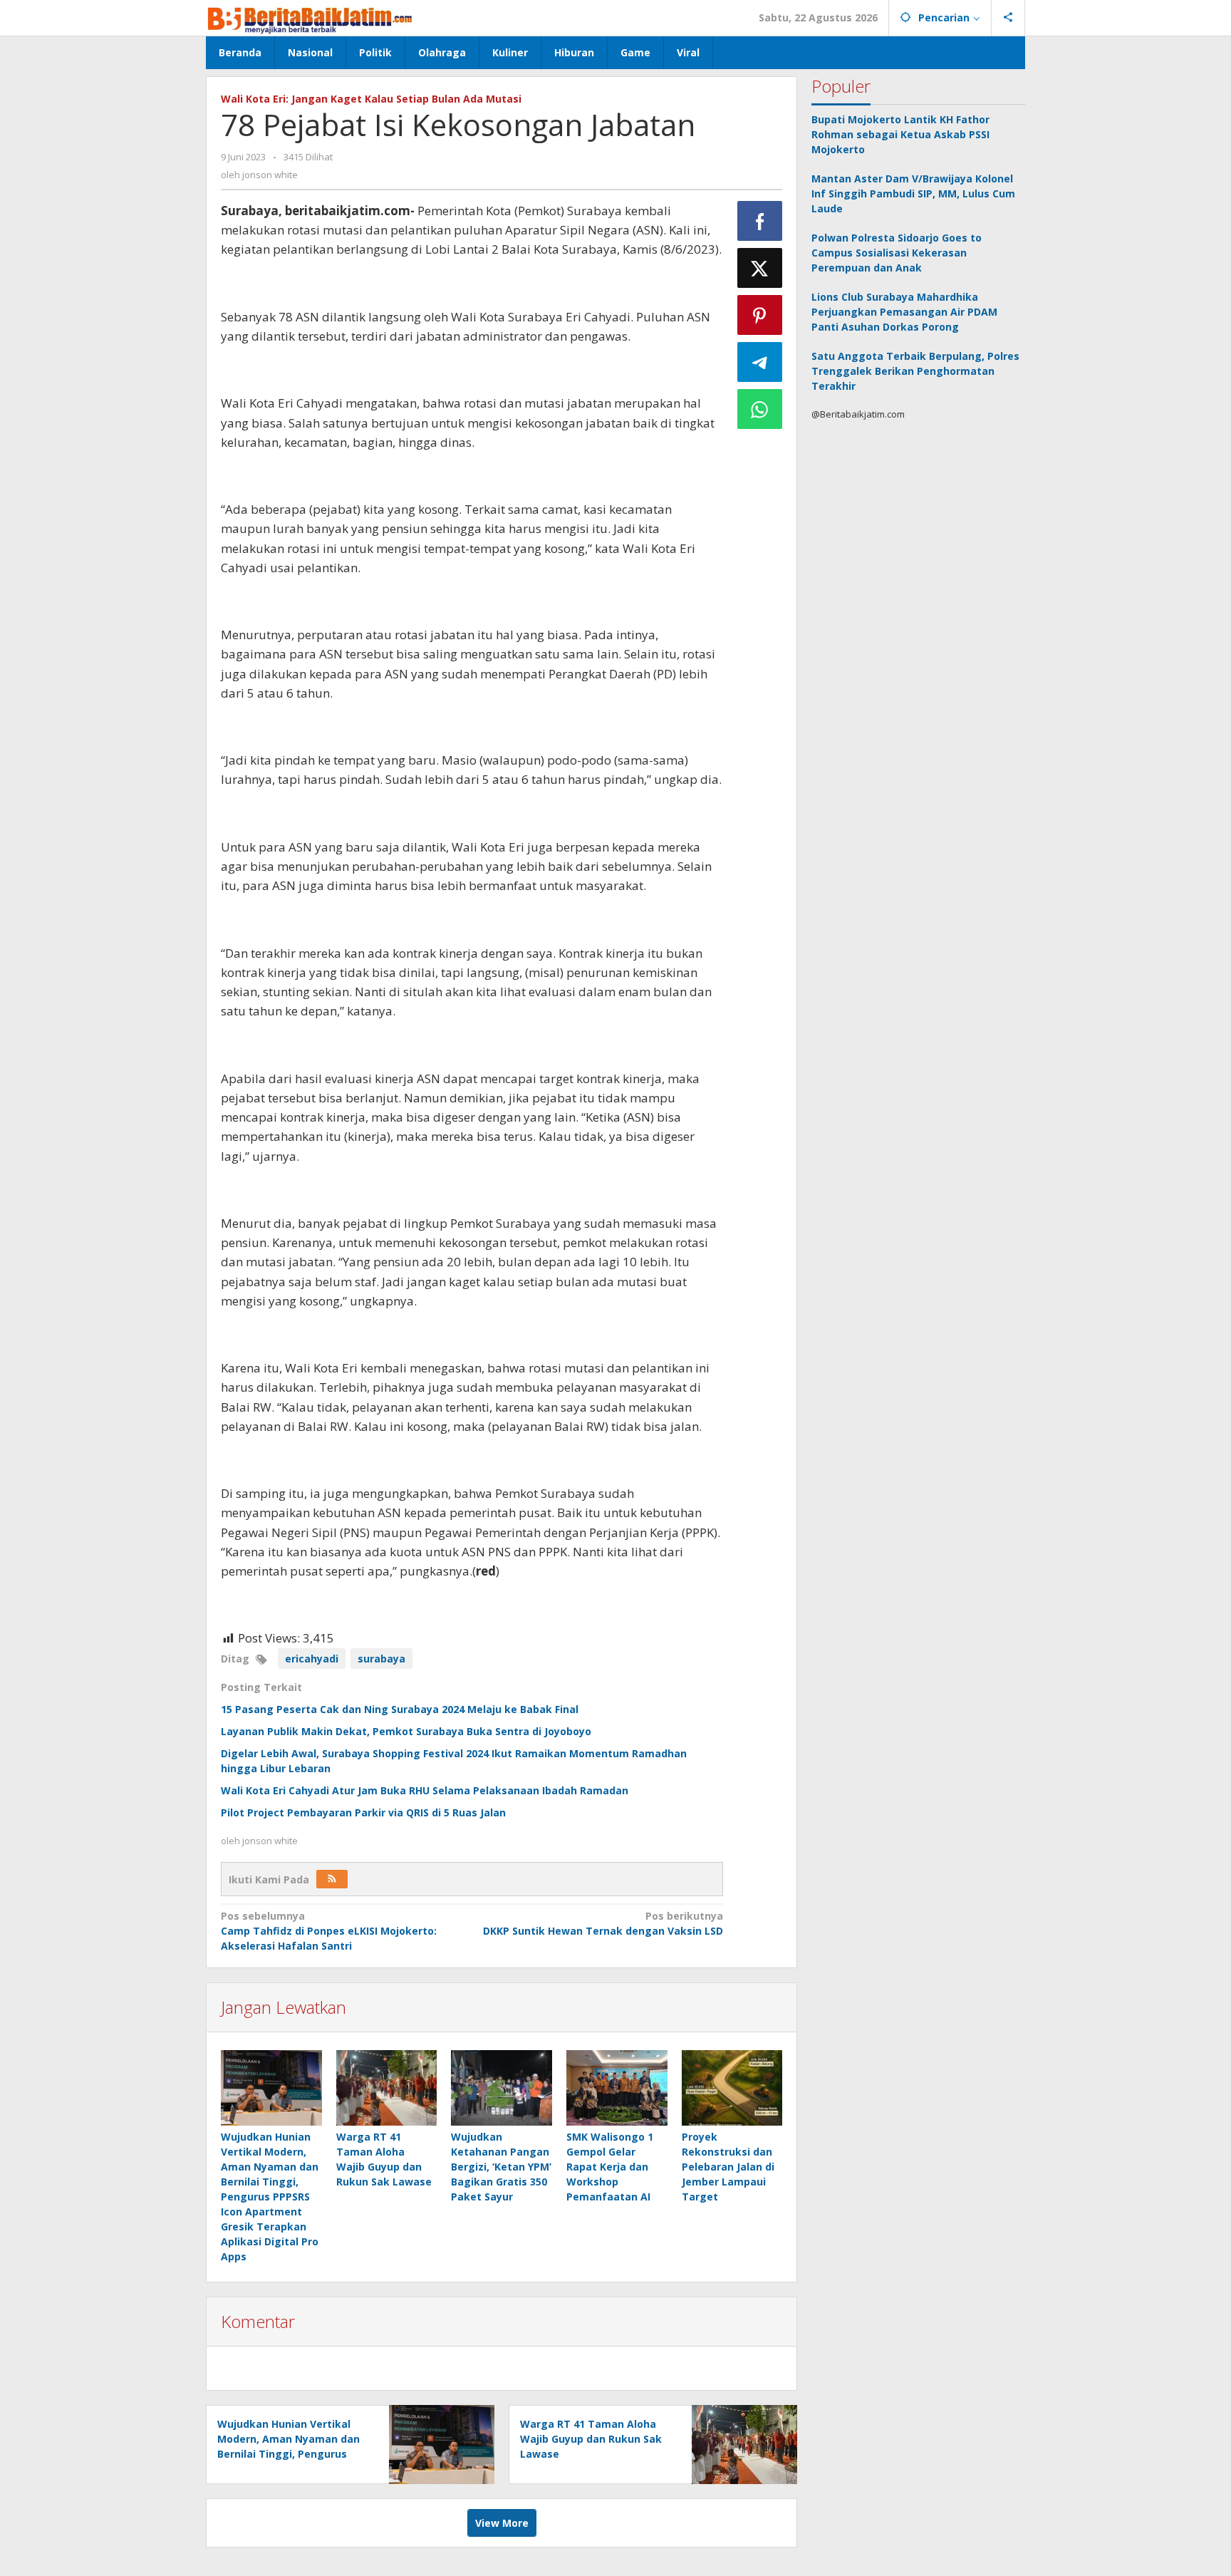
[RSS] (332, 1879)
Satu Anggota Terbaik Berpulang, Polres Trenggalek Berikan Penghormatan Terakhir (915, 371)
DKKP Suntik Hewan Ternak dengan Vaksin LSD (603, 1923)
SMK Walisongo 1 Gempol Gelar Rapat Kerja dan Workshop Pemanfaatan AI (610, 2167)
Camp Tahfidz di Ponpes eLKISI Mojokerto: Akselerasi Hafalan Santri (329, 1931)
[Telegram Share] (760, 362)
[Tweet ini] (760, 268)
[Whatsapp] (760, 409)
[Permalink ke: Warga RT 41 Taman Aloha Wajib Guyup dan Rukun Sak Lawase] (387, 2088)
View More (502, 2523)
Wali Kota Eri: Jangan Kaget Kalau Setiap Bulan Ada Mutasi (371, 99)
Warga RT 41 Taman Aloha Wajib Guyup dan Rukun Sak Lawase (591, 2439)
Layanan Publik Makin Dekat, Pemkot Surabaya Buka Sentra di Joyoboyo (406, 1731)
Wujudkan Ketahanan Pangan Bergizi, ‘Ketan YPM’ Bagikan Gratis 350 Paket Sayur (501, 2167)
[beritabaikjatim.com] (311, 17)
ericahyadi (312, 1659)
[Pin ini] (760, 315)
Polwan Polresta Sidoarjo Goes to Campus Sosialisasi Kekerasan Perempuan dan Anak (897, 253)
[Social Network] (1008, 18)
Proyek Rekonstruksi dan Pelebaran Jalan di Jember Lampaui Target (728, 2167)
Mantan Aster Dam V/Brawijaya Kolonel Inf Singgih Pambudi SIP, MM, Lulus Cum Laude (913, 193)
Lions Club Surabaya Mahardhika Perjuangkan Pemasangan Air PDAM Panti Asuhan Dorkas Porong (904, 312)
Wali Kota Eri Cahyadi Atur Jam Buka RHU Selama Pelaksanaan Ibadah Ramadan (425, 1790)
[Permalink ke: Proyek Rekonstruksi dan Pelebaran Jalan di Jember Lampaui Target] (732, 2088)
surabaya (381, 1659)
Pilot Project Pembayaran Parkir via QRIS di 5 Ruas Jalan (363, 1812)
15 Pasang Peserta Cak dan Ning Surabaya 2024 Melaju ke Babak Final (400, 1709)
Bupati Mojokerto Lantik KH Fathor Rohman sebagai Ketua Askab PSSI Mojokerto (900, 134)
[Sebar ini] (760, 221)
